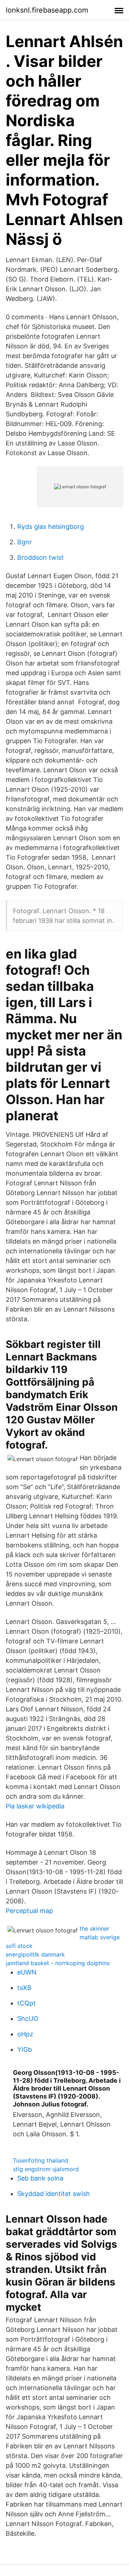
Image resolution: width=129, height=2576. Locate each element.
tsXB (24, 1988)
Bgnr (25, 542)
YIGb (25, 2049)
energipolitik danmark (35, 1954)
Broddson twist (40, 557)
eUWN (27, 1972)
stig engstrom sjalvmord (46, 2169)
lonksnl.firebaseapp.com (47, 10)
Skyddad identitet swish (54, 2194)
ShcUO (28, 2019)
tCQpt (27, 2003)
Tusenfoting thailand (40, 2160)
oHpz (25, 2034)
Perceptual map (29, 1911)
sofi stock (19, 1946)
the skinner (94, 1928)
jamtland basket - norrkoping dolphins (58, 1963)
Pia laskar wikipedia (35, 1806)
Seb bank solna (40, 2178)
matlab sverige (100, 1937)
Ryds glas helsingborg (51, 527)
